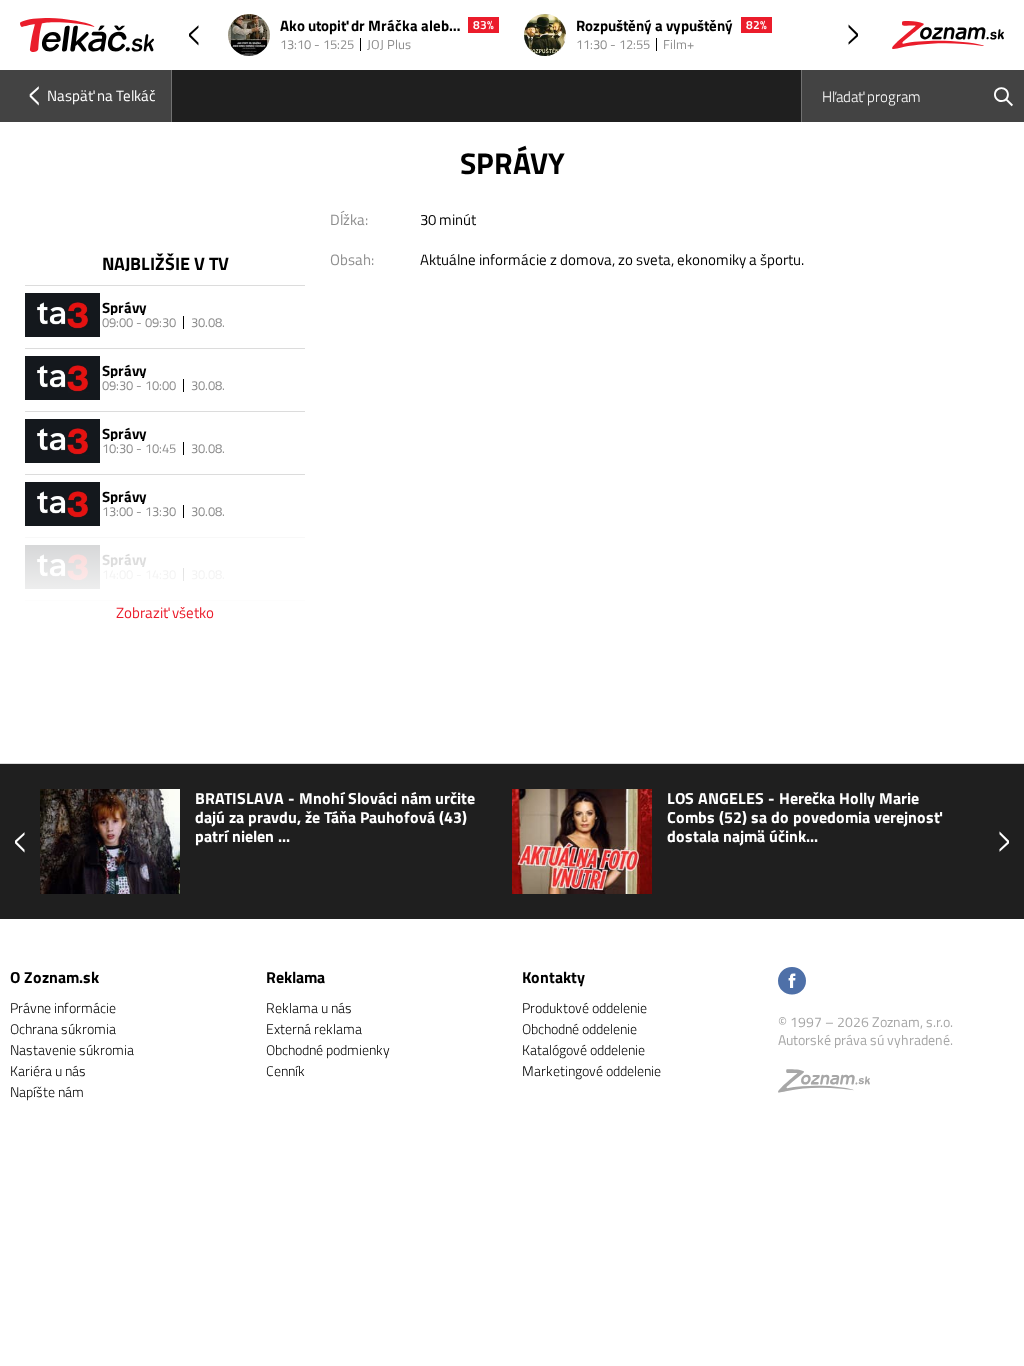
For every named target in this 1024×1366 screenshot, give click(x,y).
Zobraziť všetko (165, 612)
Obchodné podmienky (328, 1049)
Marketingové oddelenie (591, 1070)
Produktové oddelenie (584, 1007)
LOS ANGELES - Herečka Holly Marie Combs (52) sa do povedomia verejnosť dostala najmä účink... (804, 818)
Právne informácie (63, 1007)
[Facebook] (792, 982)
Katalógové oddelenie (583, 1049)
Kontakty (553, 977)
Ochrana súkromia (63, 1028)
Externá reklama (314, 1028)
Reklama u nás (309, 1007)
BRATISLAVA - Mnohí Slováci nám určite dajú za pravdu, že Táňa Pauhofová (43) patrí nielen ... (335, 818)
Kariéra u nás (48, 1070)
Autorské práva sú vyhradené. (865, 1039)
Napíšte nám (47, 1091)
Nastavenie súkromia (72, 1049)
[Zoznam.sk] (831, 1085)
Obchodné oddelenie (579, 1028)
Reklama (295, 977)
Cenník (285, 1070)
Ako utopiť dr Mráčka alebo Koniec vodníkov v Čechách (370, 26)
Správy (124, 307)
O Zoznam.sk (54, 977)
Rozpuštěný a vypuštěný (654, 26)
